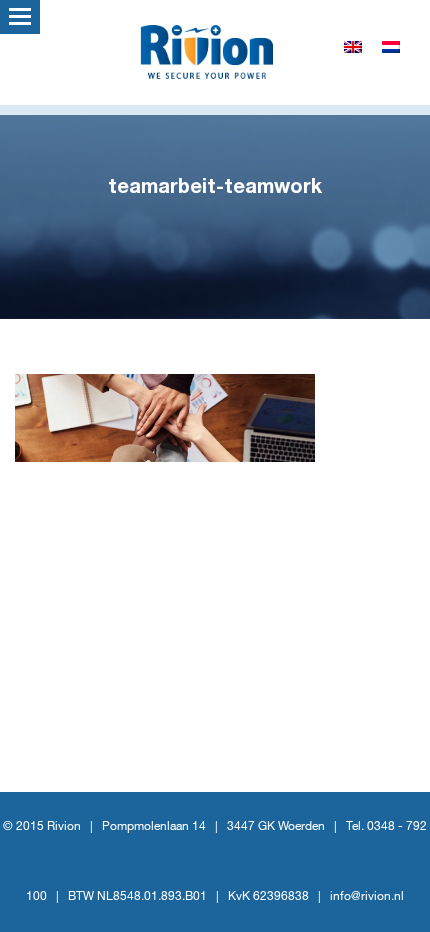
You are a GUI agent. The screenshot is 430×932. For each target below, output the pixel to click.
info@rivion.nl (367, 896)
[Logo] (215, 50)
